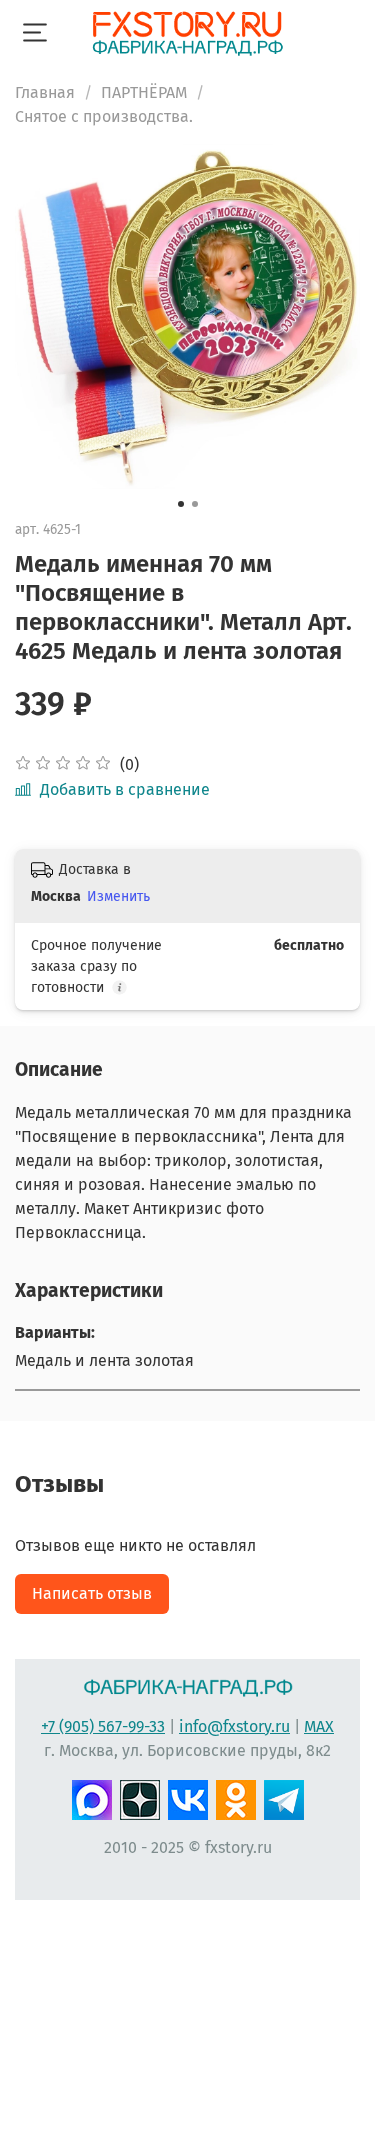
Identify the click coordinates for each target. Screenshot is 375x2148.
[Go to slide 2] (195, 504)
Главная (45, 92)
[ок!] (236, 1798)
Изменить (118, 896)
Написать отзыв (92, 1593)
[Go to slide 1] (181, 504)
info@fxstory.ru (234, 1726)
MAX (319, 1726)
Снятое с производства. (104, 116)
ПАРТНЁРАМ (144, 92)
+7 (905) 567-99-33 (103, 1726)
